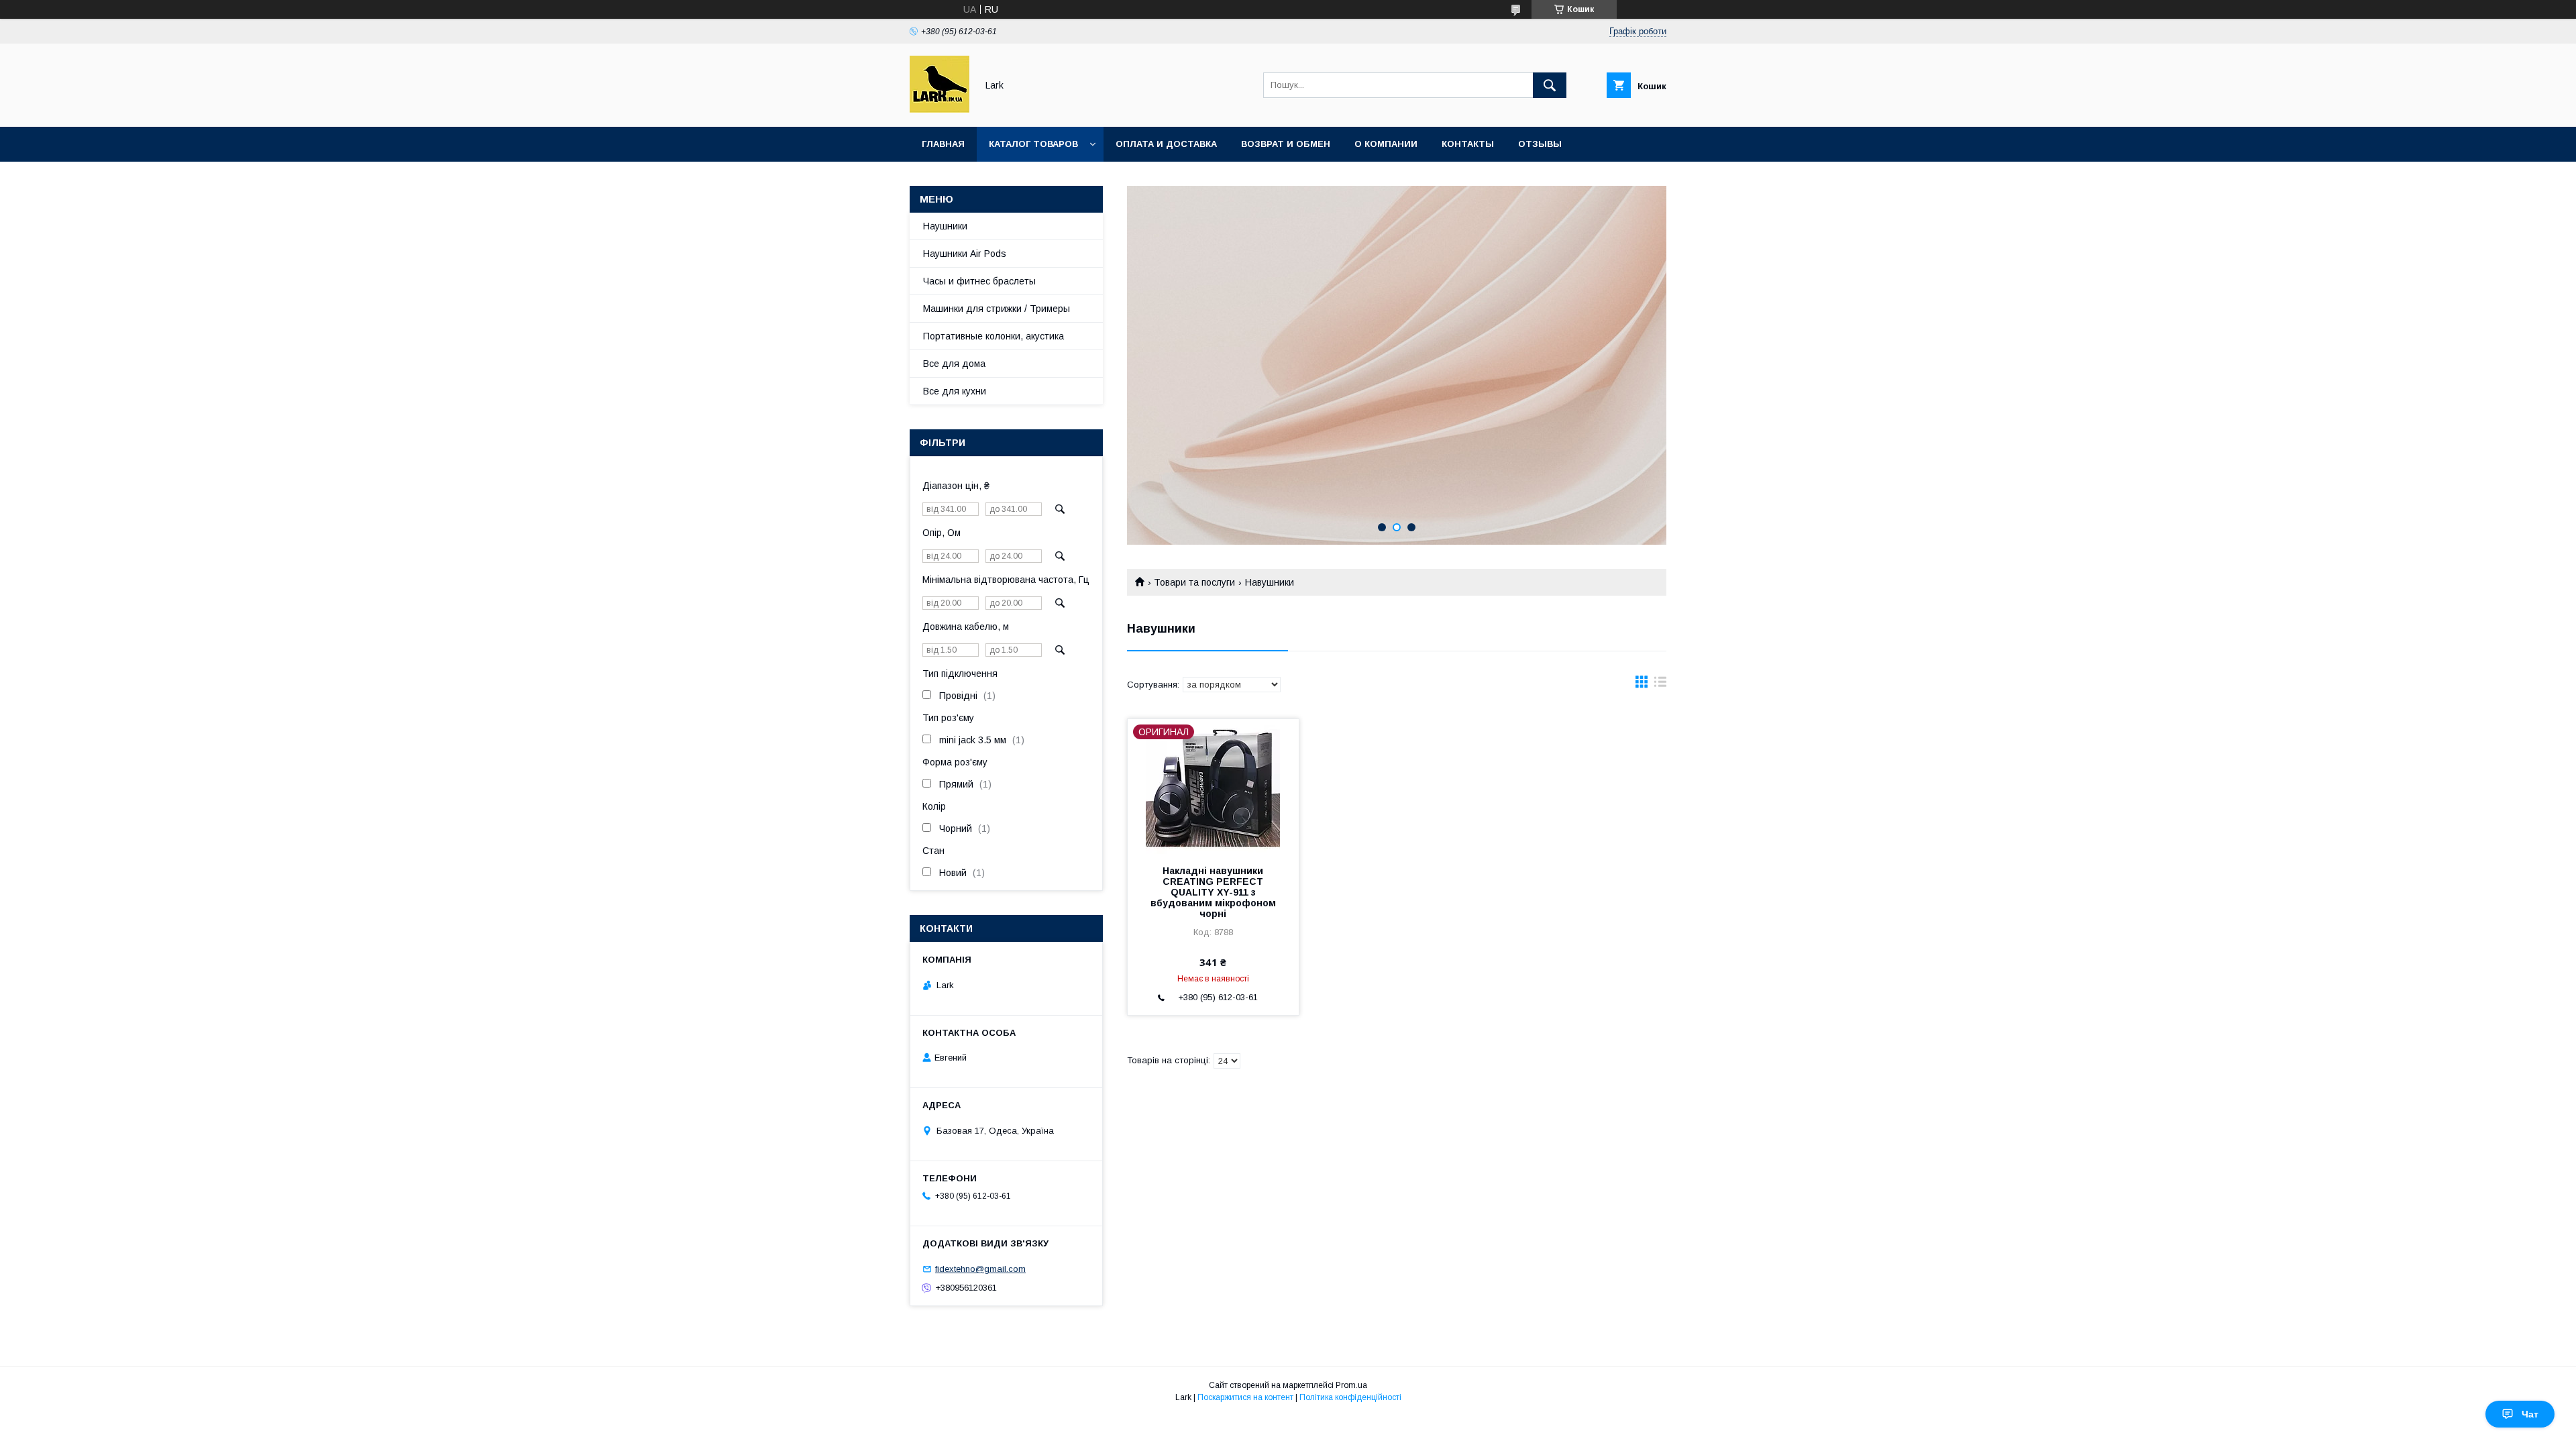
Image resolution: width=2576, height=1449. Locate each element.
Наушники (945, 226)
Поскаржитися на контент (1245, 1397)
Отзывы (1540, 144)
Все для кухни (955, 391)
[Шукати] (1550, 85)
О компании (1386, 144)
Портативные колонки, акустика (994, 336)
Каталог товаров (1033, 144)
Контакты (1468, 144)
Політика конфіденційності (1350, 1397)
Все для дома (954, 364)
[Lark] (940, 109)
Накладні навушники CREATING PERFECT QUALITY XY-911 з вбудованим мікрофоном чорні (1213, 892)
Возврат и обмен (1286, 144)
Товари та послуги (1194, 582)
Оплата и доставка (1166, 144)
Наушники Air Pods (965, 254)
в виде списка (1660, 685)
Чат (2530, 1414)
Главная (943, 144)
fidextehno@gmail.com (980, 1269)
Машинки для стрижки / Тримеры (997, 309)
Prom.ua (1351, 1385)
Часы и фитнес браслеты (979, 281)
